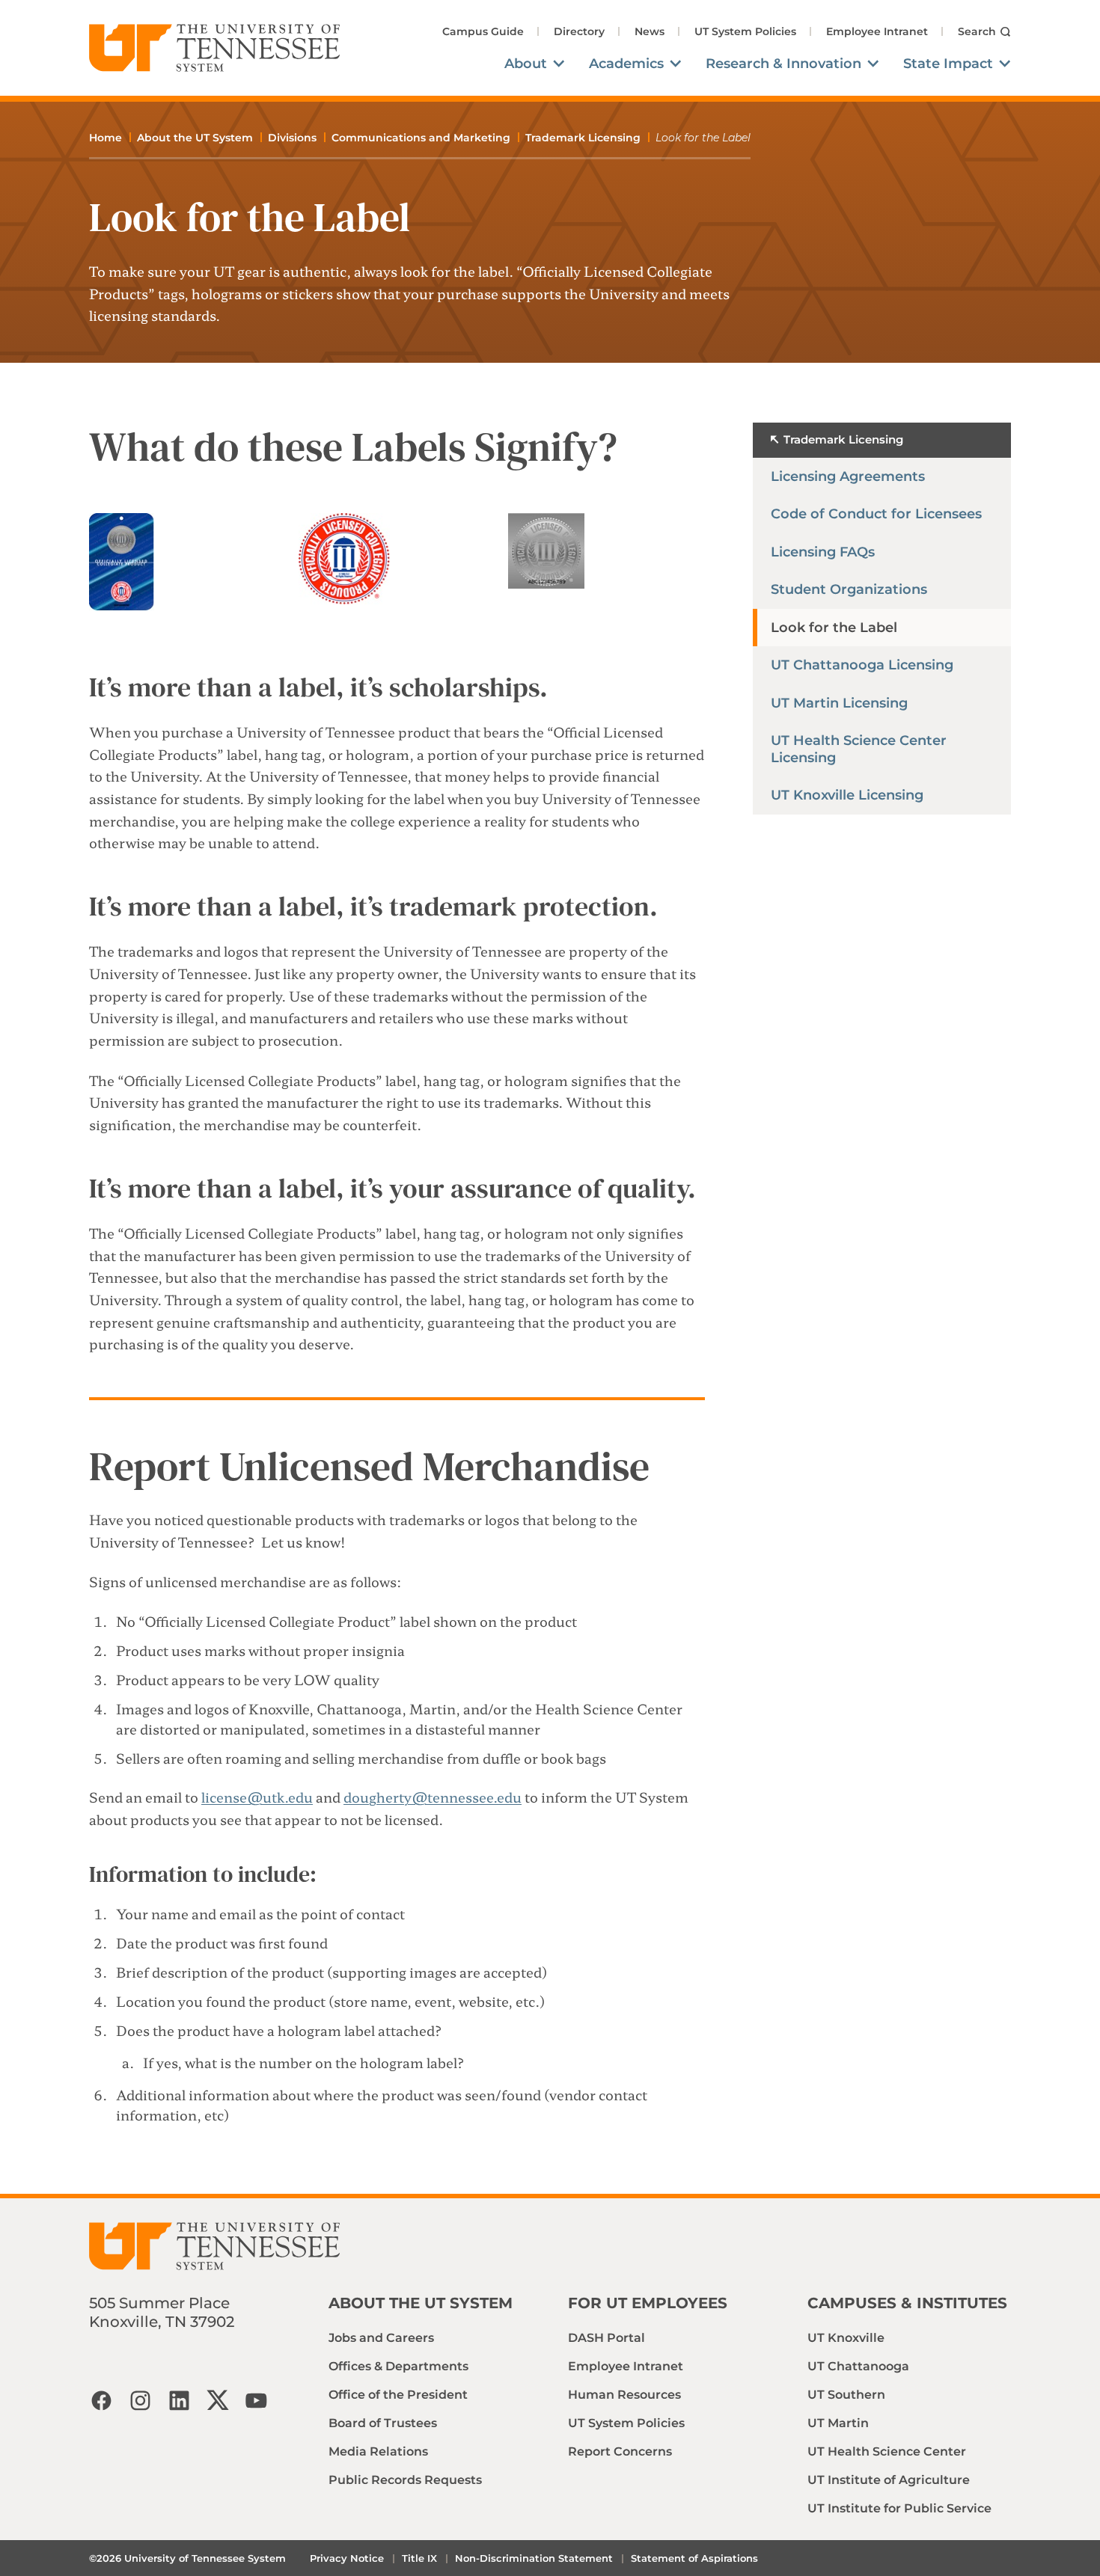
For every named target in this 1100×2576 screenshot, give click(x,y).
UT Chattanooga (858, 2366)
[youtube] (257, 2400)
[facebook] (101, 2400)
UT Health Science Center (887, 2451)
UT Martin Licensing (839, 703)
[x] (218, 2400)
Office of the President (398, 2395)
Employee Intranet (877, 31)
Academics (626, 64)
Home (106, 138)
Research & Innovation (783, 64)
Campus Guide (483, 31)
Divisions (292, 138)
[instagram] (140, 2400)
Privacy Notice (347, 2558)
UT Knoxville (846, 2338)
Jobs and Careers (381, 2338)
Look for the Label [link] (703, 138)
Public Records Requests (405, 2480)
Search (977, 31)
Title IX (419, 2558)
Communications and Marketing (421, 138)
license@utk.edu (257, 1797)
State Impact (948, 64)
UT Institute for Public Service (899, 2508)
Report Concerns (620, 2451)
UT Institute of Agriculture (889, 2480)
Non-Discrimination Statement (534, 2558)
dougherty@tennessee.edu (433, 1797)
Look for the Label (834, 628)
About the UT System (195, 138)
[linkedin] (179, 2400)
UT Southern (846, 2395)
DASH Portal (606, 2338)
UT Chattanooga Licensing (862, 665)
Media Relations (378, 2451)
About (526, 64)
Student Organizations (849, 589)
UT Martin (838, 2423)
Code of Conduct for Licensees (876, 514)
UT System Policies (745, 31)
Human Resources (624, 2395)
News (650, 31)
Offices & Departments (398, 2366)
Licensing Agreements (848, 476)
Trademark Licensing (583, 138)
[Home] (215, 48)
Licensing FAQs (823, 552)
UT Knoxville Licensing (847, 795)
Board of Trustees (383, 2423)
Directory (579, 31)
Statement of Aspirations (694, 2558)
